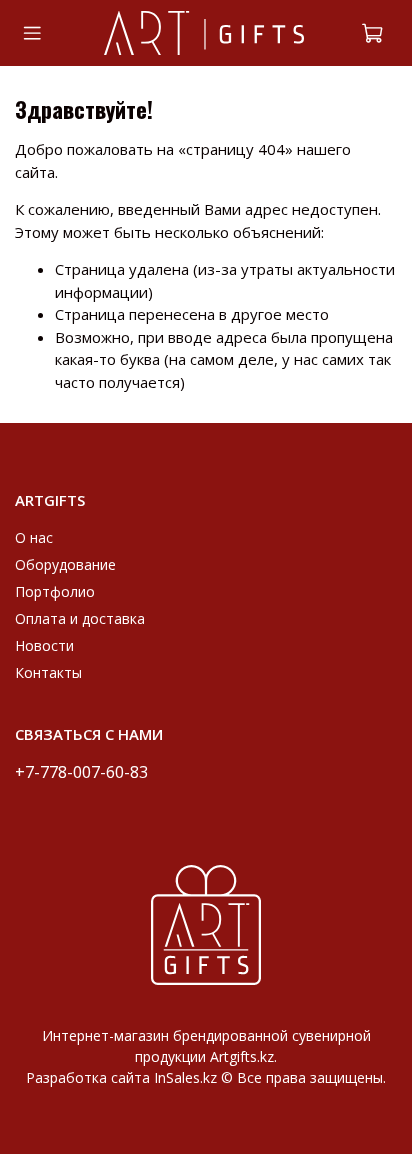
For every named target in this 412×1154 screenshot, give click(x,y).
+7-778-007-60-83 (81, 771)
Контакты (48, 672)
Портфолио (55, 591)
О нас (34, 537)
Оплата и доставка (80, 618)
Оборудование (65, 564)
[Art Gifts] (206, 923)
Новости (44, 645)
